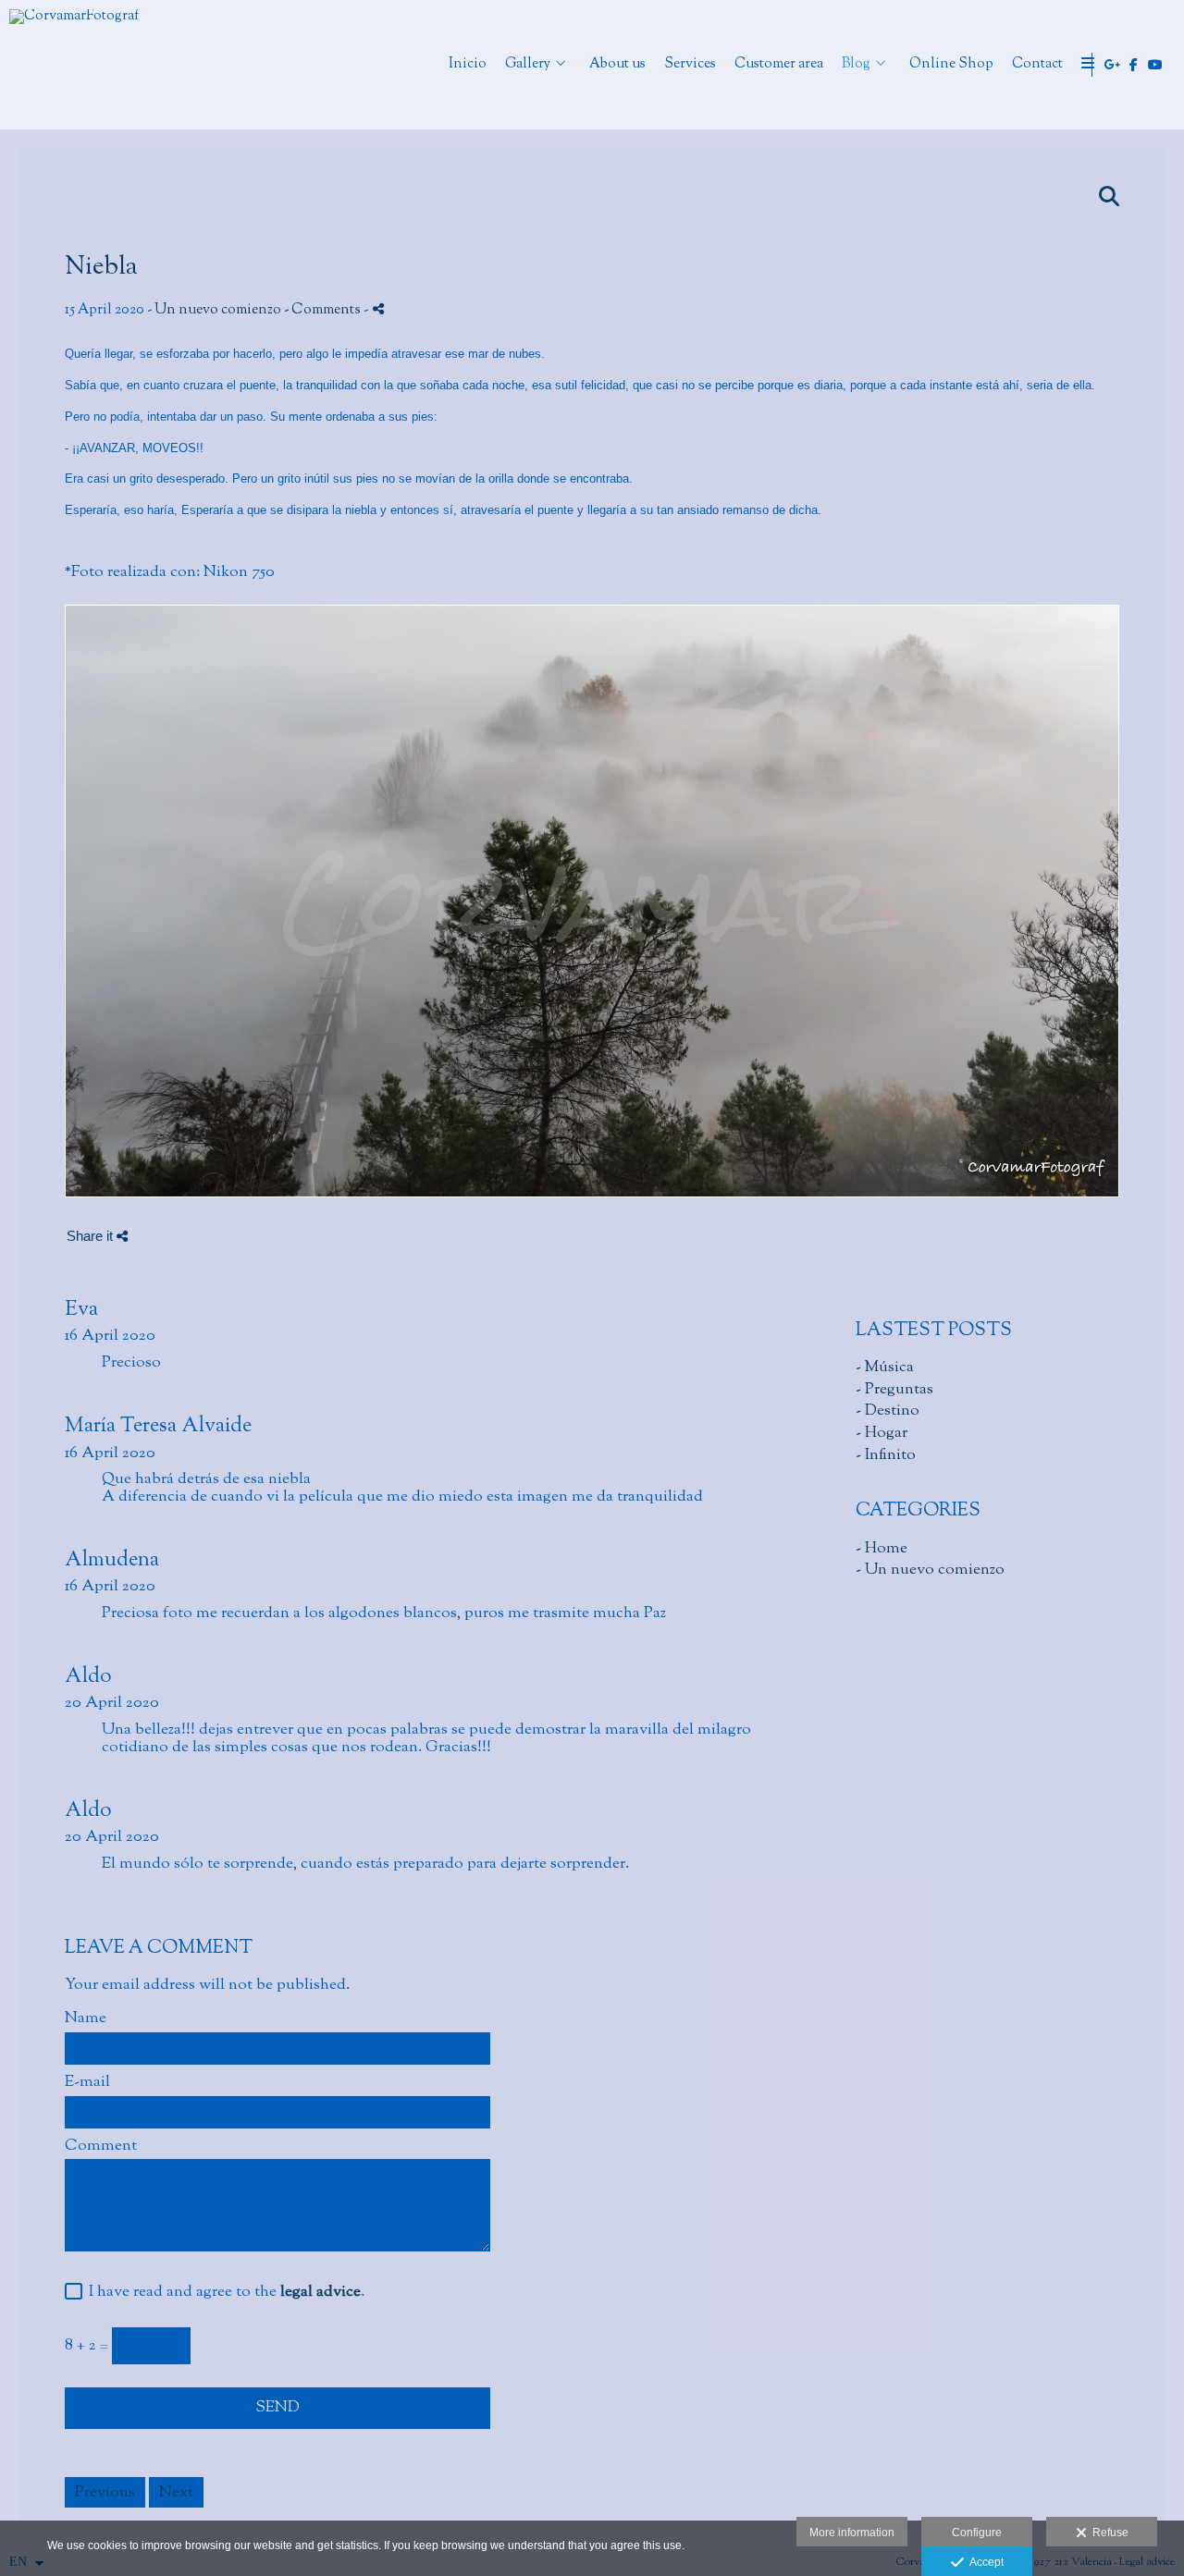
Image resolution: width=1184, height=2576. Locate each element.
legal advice (321, 2292)
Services (690, 65)
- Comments (324, 310)
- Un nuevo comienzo (930, 1570)
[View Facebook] (1134, 65)
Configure (977, 2533)
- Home (882, 1548)
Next (176, 2492)
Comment (101, 2147)
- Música (885, 1367)
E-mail (87, 2083)
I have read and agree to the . (223, 2293)
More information (852, 2533)
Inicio (468, 65)
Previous (105, 2492)
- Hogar (882, 1433)
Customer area (779, 65)
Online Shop (951, 65)
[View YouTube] (1155, 65)
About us (617, 65)
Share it (92, 1236)
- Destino (888, 1411)
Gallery (528, 65)
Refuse (1108, 2533)
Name (86, 2019)
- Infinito (886, 1455)
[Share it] (378, 308)
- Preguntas (894, 1389)
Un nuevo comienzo (218, 310)
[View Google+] (1113, 65)
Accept (984, 2562)
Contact (1037, 65)
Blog (856, 65)
